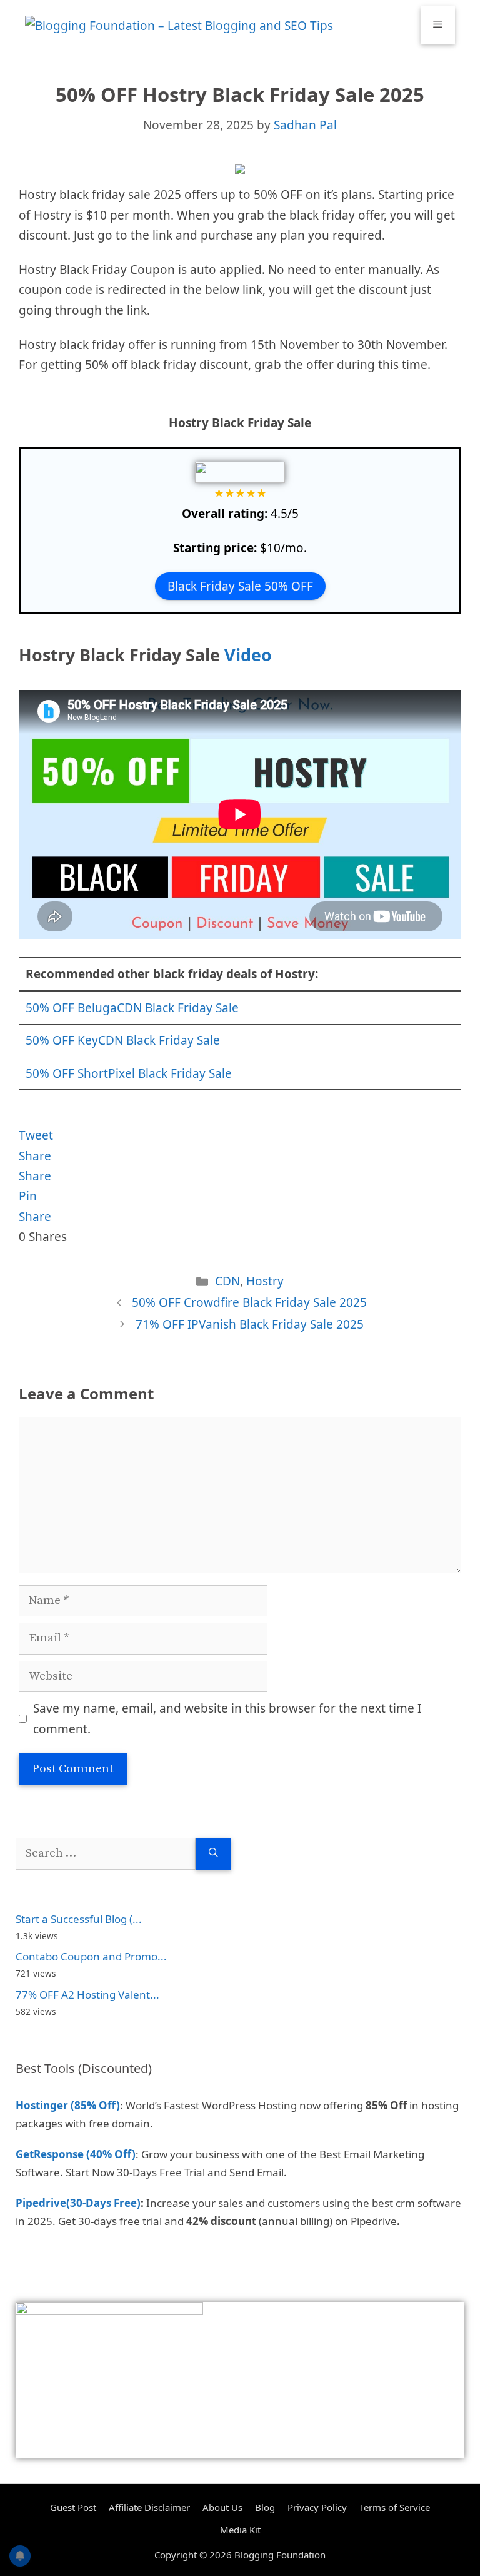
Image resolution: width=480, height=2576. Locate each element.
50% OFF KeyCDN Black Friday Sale (123, 1040)
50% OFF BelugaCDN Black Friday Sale (132, 1008)
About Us (222, 2507)
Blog (265, 2507)
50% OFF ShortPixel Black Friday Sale (129, 1073)
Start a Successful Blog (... (79, 1919)
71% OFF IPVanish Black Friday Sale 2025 (250, 1324)
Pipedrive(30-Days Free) (78, 2203)
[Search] (213, 1854)
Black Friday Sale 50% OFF (240, 586)
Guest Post (73, 2507)
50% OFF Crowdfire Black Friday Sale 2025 (249, 1302)
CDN (227, 1281)
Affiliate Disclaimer (149, 2507)
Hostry (265, 1281)
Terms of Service (395, 2507)
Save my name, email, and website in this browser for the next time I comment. (227, 1718)
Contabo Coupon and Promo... (91, 1956)
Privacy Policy (317, 2507)
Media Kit (240, 2530)
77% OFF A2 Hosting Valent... (87, 1995)
